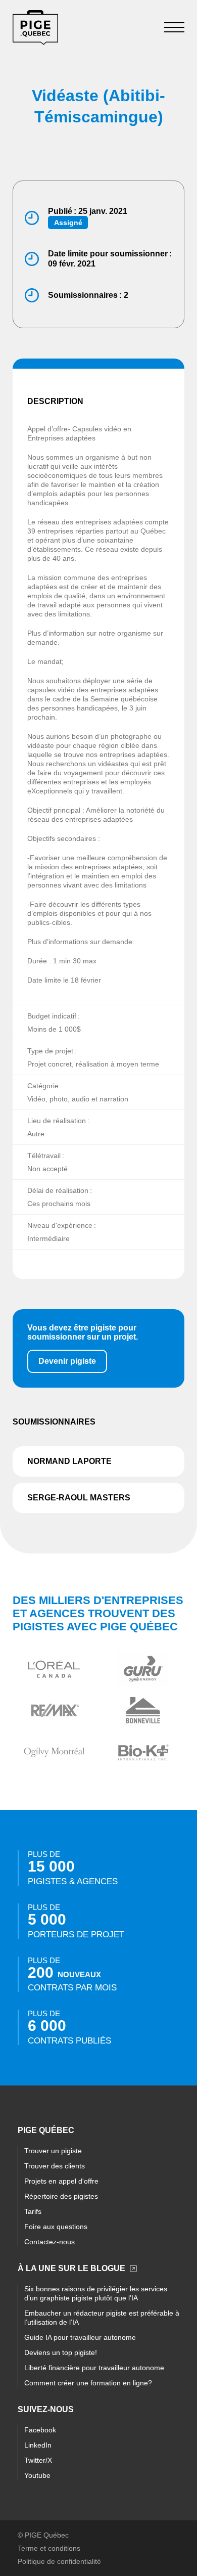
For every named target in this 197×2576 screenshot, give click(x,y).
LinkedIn (38, 2445)
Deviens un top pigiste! (61, 2352)
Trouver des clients (55, 2166)
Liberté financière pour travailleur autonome (94, 2368)
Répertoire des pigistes (61, 2196)
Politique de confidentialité (59, 2561)
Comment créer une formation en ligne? (88, 2383)
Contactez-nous (50, 2242)
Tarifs (33, 2211)
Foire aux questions (56, 2227)
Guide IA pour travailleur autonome (80, 2337)
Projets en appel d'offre (61, 2181)
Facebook (40, 2430)
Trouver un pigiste (53, 2151)
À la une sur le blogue (71, 2268)
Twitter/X (38, 2460)
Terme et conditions (49, 2548)
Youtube (37, 2475)
